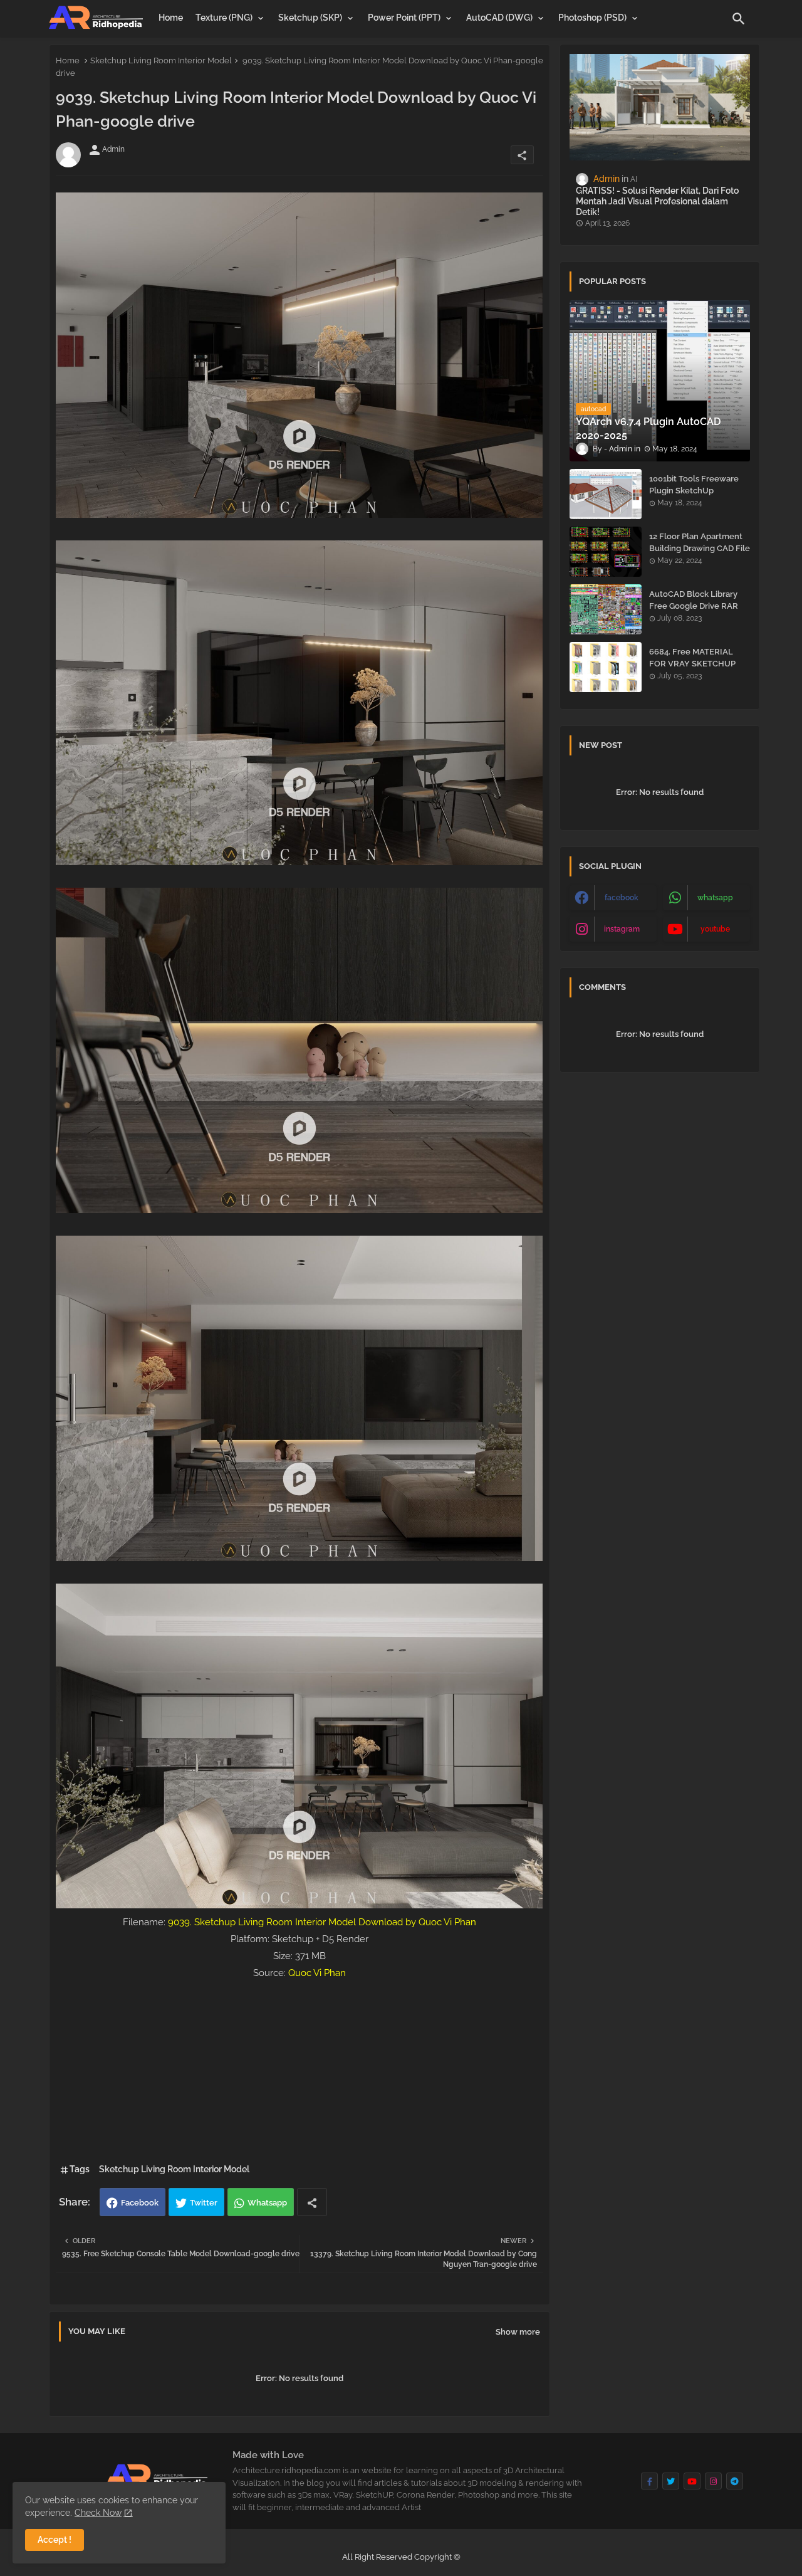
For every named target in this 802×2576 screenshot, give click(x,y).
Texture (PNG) (224, 18)
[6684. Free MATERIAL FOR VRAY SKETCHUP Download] (606, 667)
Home (171, 18)
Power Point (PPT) (404, 18)
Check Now (98, 2513)
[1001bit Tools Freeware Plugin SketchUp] (606, 494)
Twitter (204, 2203)
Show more (518, 2332)
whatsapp (715, 898)
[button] (739, 19)
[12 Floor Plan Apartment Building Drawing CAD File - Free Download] (606, 552)
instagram (622, 929)
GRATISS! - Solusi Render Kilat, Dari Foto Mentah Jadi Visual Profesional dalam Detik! (657, 201)
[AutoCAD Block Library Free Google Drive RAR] (606, 609)
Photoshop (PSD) (592, 18)
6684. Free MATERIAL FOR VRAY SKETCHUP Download (692, 663)
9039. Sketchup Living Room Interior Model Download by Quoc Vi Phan (322, 1922)
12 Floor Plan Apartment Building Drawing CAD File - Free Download (700, 548)
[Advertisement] (299, 2069)
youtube (715, 929)
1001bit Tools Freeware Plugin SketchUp (694, 484)
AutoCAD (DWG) (499, 18)
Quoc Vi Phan (317, 1973)
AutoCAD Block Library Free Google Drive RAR (694, 600)
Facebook (140, 2203)
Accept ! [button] (55, 2540)
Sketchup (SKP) (310, 18)
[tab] (171, 18)
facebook (622, 898)
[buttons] (649, 2481)
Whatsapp (267, 2203)
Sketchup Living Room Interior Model (161, 60)
